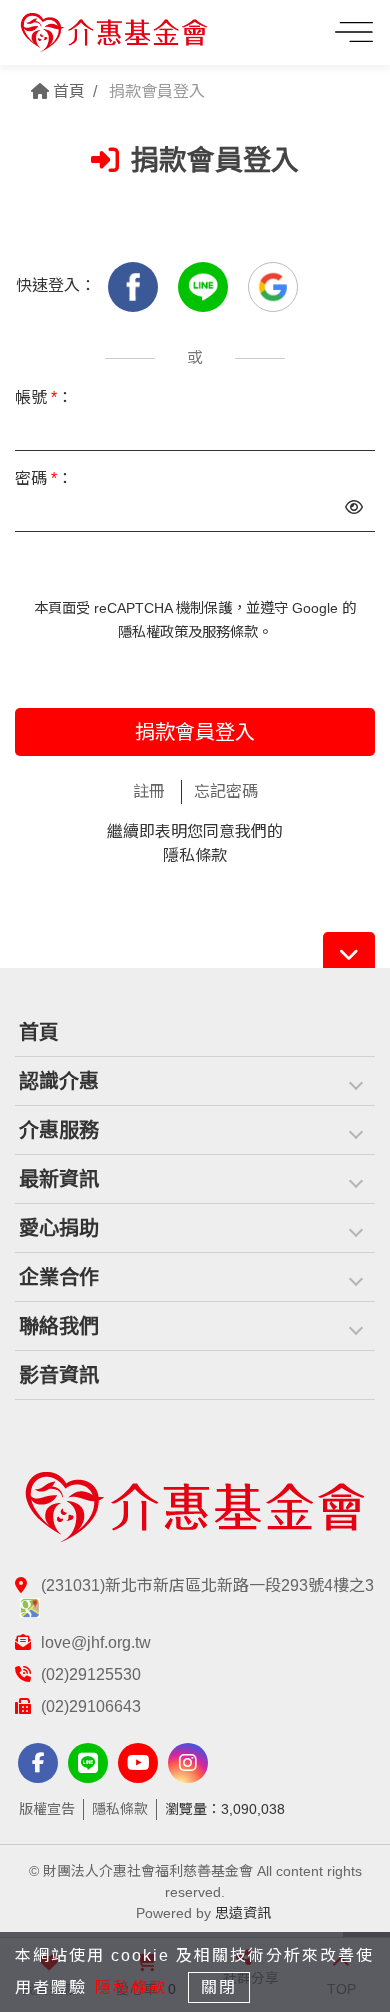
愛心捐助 (59, 1228)
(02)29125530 (91, 1674)
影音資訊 (59, 1375)
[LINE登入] (205, 285)
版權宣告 (47, 1809)
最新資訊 (59, 1179)
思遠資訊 (243, 1913)
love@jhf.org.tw (96, 1642)
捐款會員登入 (195, 732)
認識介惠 (59, 1081)
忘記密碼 (226, 791)
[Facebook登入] (135, 285)
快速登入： (56, 285)
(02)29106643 (91, 1706)
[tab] (195, 1081)
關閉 (219, 1987)
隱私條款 (195, 855)
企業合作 (59, 1277)
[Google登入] (273, 285)
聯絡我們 (59, 1326)
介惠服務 (59, 1130)
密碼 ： (44, 478)
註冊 (149, 791)
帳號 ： (44, 397)
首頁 (67, 91)
